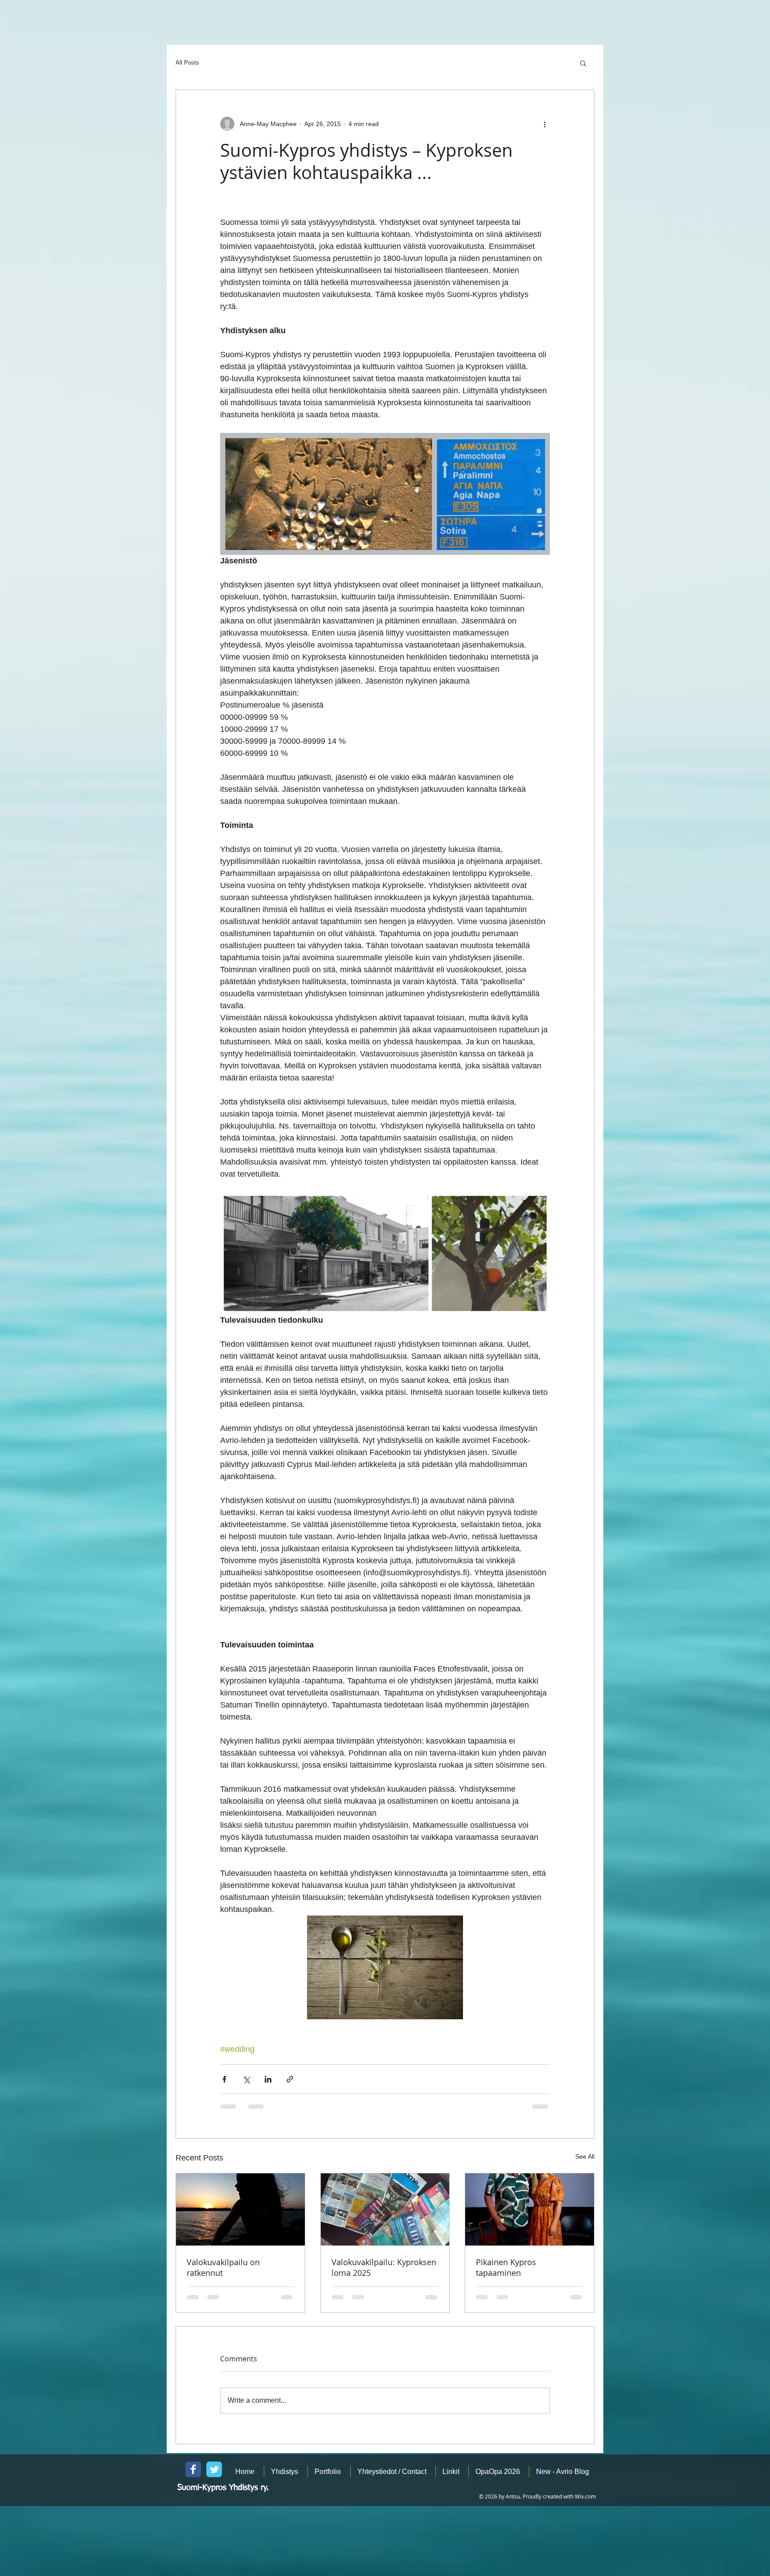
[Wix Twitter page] (214, 2469)
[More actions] (545, 124)
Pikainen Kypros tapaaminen (506, 2267)
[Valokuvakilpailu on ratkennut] (240, 2209)
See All (585, 2156)
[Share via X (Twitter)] (246, 2079)
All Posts (187, 63)
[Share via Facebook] (224, 2079)
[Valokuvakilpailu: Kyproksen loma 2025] (385, 2209)
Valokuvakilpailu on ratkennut (223, 2267)
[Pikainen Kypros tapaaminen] (530, 2209)
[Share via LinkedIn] (268, 2079)
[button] (583, 63)
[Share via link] (290, 2079)
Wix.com (585, 2496)
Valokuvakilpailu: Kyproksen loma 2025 (384, 2267)
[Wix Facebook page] (193, 2469)
